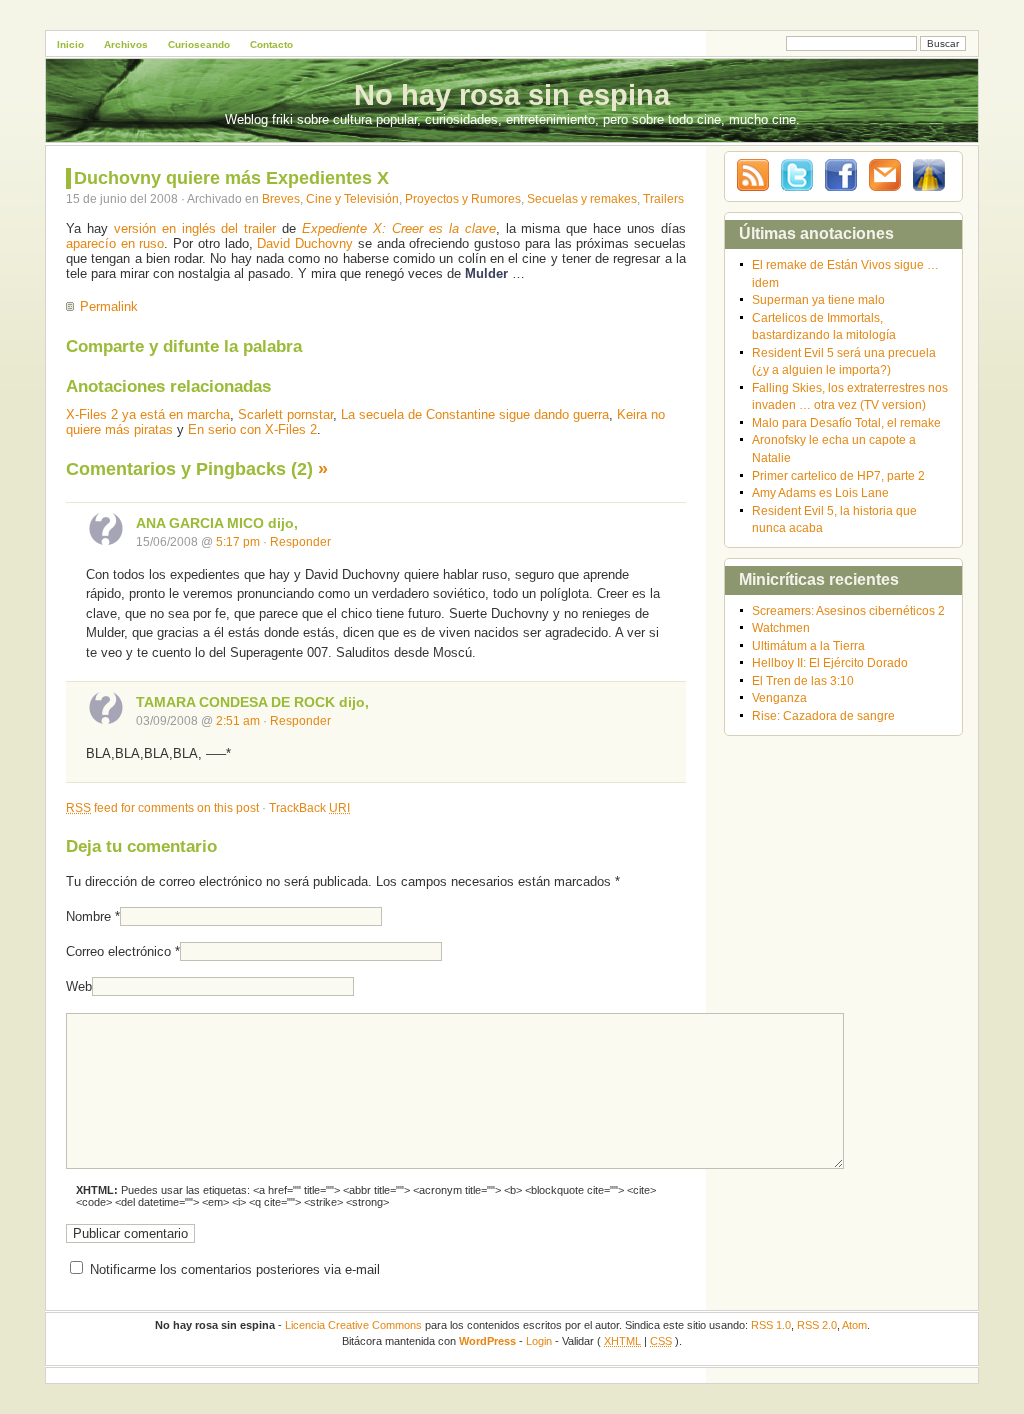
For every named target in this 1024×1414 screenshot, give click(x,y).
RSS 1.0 (771, 1325)
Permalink (109, 306)
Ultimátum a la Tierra (808, 645)
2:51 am (238, 720)
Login (539, 1341)
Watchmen (781, 627)
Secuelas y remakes (582, 198)
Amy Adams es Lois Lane (820, 492)
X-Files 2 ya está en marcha (148, 414)
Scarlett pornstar (285, 414)
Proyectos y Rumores (463, 198)
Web (79, 986)
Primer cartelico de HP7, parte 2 (838, 475)
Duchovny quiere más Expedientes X (231, 178)
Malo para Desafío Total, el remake (846, 422)
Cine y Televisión (352, 198)
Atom (854, 1325)
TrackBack (309, 807)
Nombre (88, 916)
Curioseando (199, 44)
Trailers (663, 198)
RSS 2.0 (817, 1325)
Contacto (271, 44)
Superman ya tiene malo (818, 299)
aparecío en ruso (115, 243)
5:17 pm (238, 541)
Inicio (70, 44)
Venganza (779, 697)
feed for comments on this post (162, 807)
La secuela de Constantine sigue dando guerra (475, 414)
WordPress (487, 1341)
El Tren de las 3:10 (803, 680)
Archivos (126, 44)
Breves (281, 198)
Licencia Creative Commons (353, 1325)
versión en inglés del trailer (195, 228)
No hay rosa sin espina (512, 95)
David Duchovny (305, 243)
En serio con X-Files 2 (252, 429)
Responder (300, 541)
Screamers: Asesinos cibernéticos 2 (848, 610)
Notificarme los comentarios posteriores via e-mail (235, 1269)
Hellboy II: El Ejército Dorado (830, 662)
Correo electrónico (118, 951)
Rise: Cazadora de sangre (823, 715)
